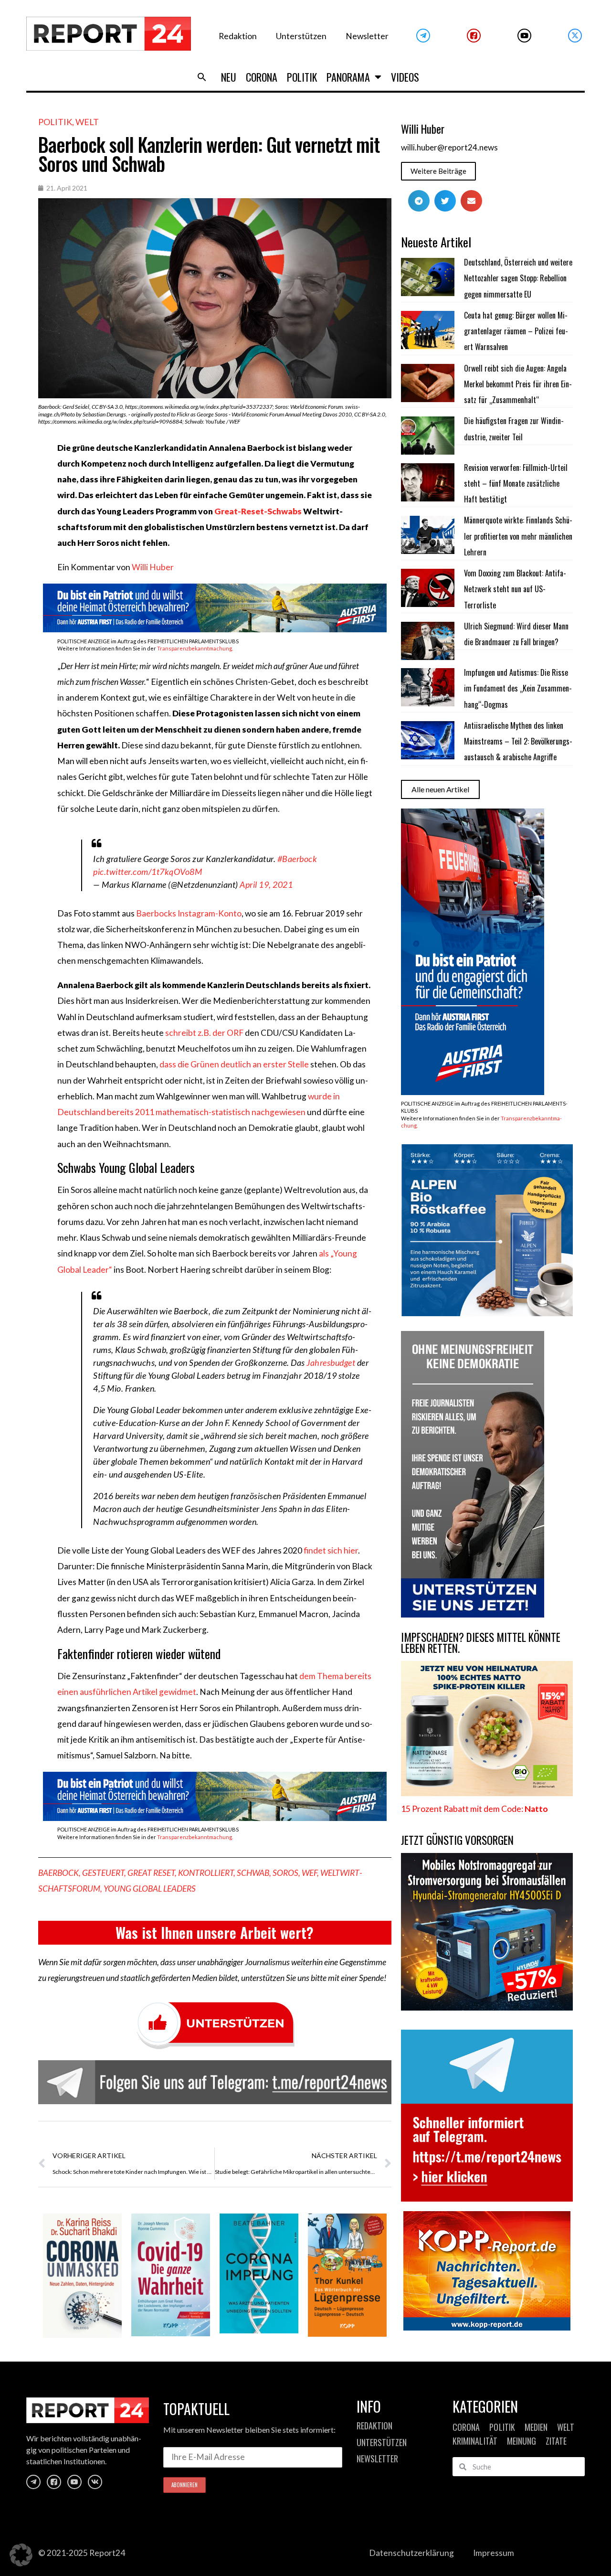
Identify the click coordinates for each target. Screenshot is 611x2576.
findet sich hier (331, 1550)
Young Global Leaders (150, 1889)
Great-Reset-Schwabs (258, 511)
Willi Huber (153, 567)
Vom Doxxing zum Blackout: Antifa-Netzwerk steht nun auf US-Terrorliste (515, 589)
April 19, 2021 (266, 884)
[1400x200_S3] (215, 629)
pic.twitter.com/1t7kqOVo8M (147, 872)
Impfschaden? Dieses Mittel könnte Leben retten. (481, 1643)
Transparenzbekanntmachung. (195, 648)
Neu (229, 77)
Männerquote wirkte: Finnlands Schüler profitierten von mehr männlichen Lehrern (518, 536)
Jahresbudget (331, 1363)
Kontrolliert (206, 1873)
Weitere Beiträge (438, 171)
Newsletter (367, 36)
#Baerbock (297, 859)
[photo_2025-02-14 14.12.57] (473, 1614)
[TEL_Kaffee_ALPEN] (487, 1313)
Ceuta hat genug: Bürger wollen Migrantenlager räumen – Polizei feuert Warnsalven (516, 331)
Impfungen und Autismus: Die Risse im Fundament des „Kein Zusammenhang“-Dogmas (518, 688)
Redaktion (238, 36)
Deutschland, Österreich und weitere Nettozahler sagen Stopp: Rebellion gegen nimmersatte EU (518, 278)
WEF (309, 1873)
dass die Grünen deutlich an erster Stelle (234, 1064)
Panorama (348, 77)
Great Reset (151, 1873)
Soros (285, 1873)
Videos (405, 77)
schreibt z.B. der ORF (204, 1033)
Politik (302, 77)
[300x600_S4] (473, 1092)
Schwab (253, 1873)
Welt (87, 122)
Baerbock (58, 1873)
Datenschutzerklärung (411, 2553)
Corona (262, 77)
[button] (202, 77)
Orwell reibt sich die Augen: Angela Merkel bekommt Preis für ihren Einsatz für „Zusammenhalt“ (518, 384)
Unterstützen (301, 36)
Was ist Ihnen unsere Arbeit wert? (215, 1932)
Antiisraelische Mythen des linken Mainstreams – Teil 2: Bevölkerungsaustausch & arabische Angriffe (518, 741)
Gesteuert (103, 1873)
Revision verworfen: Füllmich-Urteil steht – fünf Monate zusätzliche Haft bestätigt (516, 484)
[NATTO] (487, 1793)
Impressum (494, 2553)
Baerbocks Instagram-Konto (189, 913)
